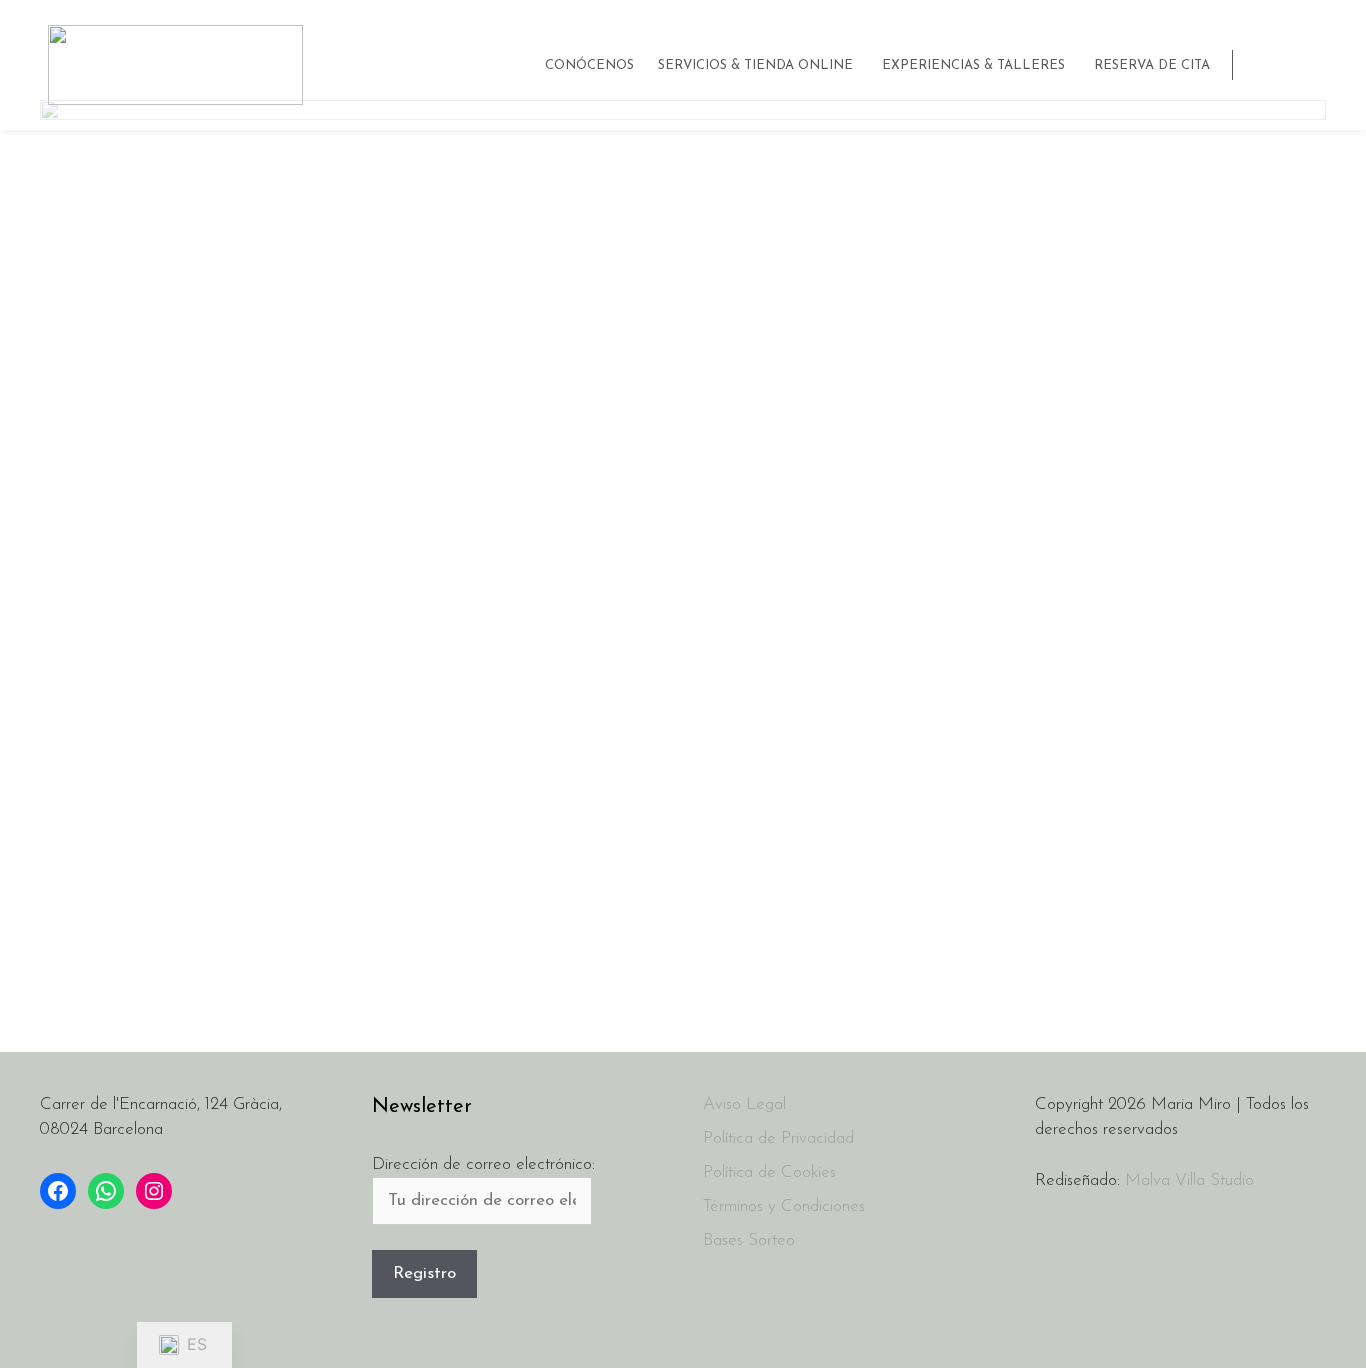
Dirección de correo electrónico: (483, 1164)
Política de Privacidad (778, 1138)
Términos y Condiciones (784, 1206)
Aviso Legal (744, 1104)
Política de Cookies (769, 1172)
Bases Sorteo (749, 1240)
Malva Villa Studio (1189, 1180)
